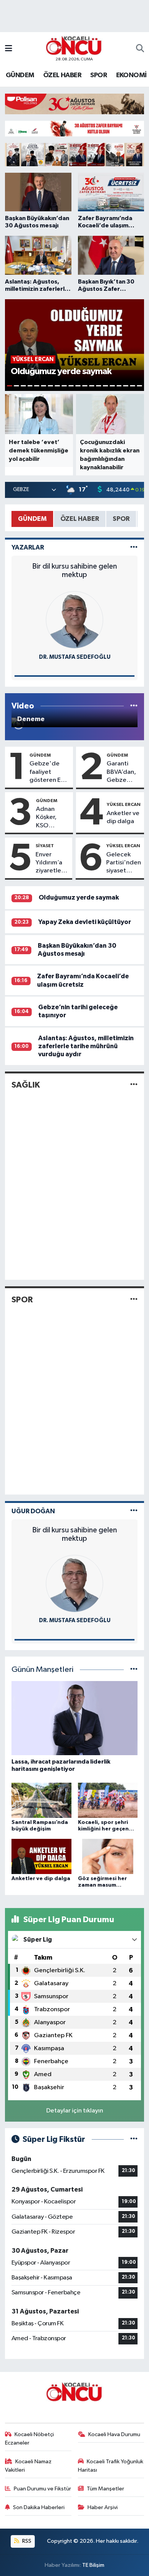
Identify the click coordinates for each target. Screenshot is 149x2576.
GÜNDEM (20, 75)
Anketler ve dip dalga (123, 817)
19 (133, 386)
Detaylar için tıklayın (75, 2111)
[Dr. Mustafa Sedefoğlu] (74, 620)
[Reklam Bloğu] (74, 104)
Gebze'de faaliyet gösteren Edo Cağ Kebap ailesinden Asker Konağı (49, 772)
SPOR (99, 75)
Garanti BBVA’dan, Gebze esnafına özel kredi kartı (121, 772)
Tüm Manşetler (105, 2489)
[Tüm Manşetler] (134, 1670)
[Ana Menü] (9, 49)
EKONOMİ (131, 75)
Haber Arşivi (103, 2507)
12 (85, 386)
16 (112, 386)
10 (71, 386)
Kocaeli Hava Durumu (114, 2434)
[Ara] (140, 49)
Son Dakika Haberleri (39, 2507)
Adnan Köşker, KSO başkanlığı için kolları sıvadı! (50, 818)
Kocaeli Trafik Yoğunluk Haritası (111, 2466)
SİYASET (45, 846)
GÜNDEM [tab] (32, 519)
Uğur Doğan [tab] (33, 1511)
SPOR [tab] (121, 519)
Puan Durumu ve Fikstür (42, 2489)
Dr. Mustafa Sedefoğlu (75, 657)
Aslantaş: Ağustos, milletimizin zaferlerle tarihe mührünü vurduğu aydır (86, 1046)
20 (139, 386)
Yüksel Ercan (124, 804)
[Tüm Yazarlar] (134, 547)
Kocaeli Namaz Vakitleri (28, 2466)
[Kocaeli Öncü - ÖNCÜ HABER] (74, 46)
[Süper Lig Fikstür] (134, 2139)
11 (78, 386)
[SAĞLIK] (134, 1085)
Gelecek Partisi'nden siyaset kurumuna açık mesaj (124, 863)
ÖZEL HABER (62, 75)
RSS (26, 2541)
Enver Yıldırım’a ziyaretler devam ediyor (49, 863)
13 (92, 386)
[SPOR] (134, 1299)
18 (126, 386)
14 (99, 386)
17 (119, 386)
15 (105, 386)
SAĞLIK (26, 1085)
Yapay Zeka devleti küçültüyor (85, 922)
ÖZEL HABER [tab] (80, 519)
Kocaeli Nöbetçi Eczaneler (30, 2439)
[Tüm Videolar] (134, 706)
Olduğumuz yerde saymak (79, 897)
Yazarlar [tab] (28, 547)
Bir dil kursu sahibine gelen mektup (74, 571)
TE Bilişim (93, 2565)
